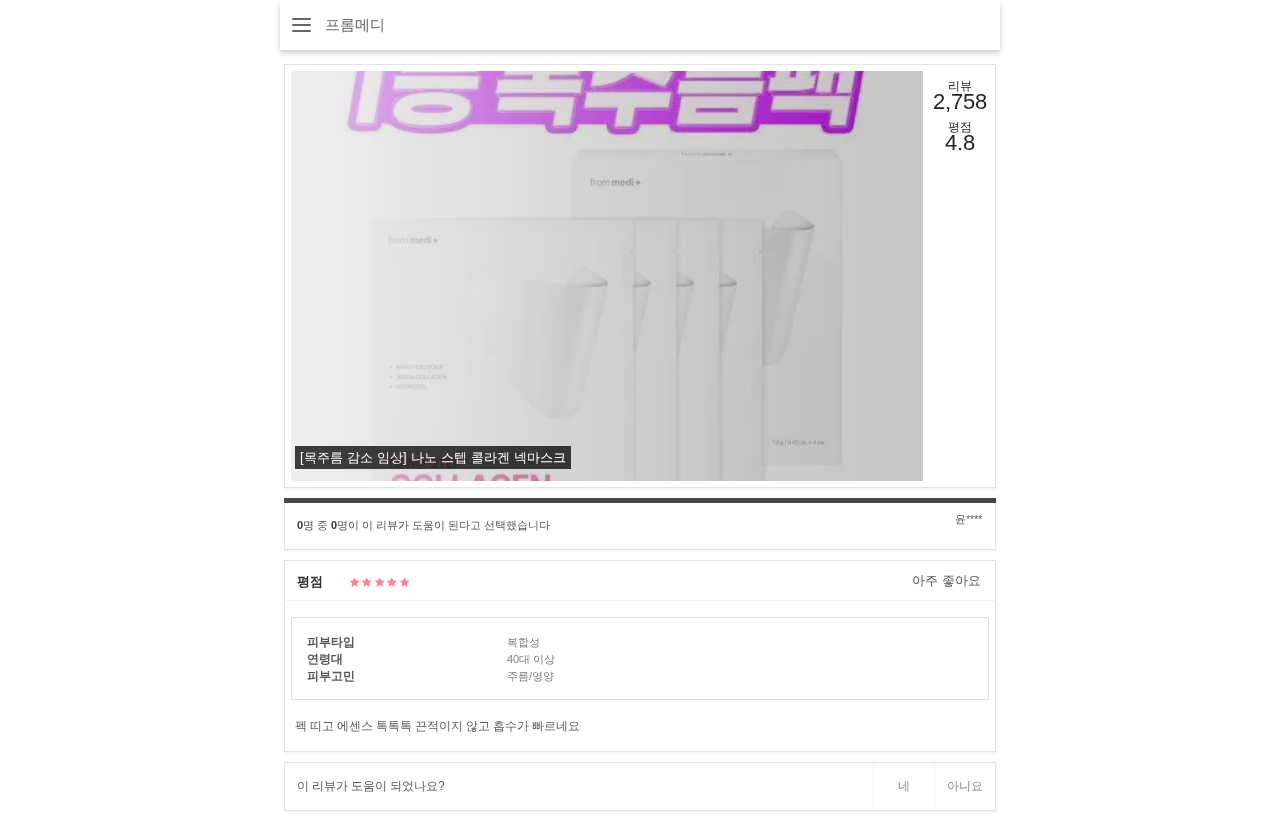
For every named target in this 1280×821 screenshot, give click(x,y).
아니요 (965, 786)
